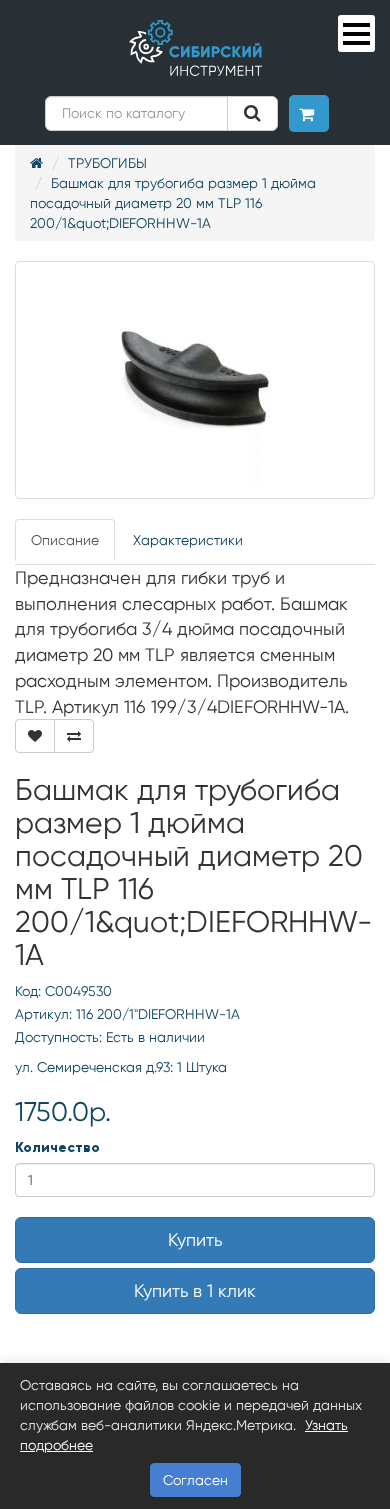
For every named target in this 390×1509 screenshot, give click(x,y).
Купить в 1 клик (195, 1290)
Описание (65, 540)
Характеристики (188, 540)
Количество (57, 1147)
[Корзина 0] (309, 113)
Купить (195, 1239)
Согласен (195, 1480)
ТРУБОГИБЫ (107, 163)
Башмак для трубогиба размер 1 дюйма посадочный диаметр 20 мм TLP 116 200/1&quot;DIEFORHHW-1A (173, 203)
